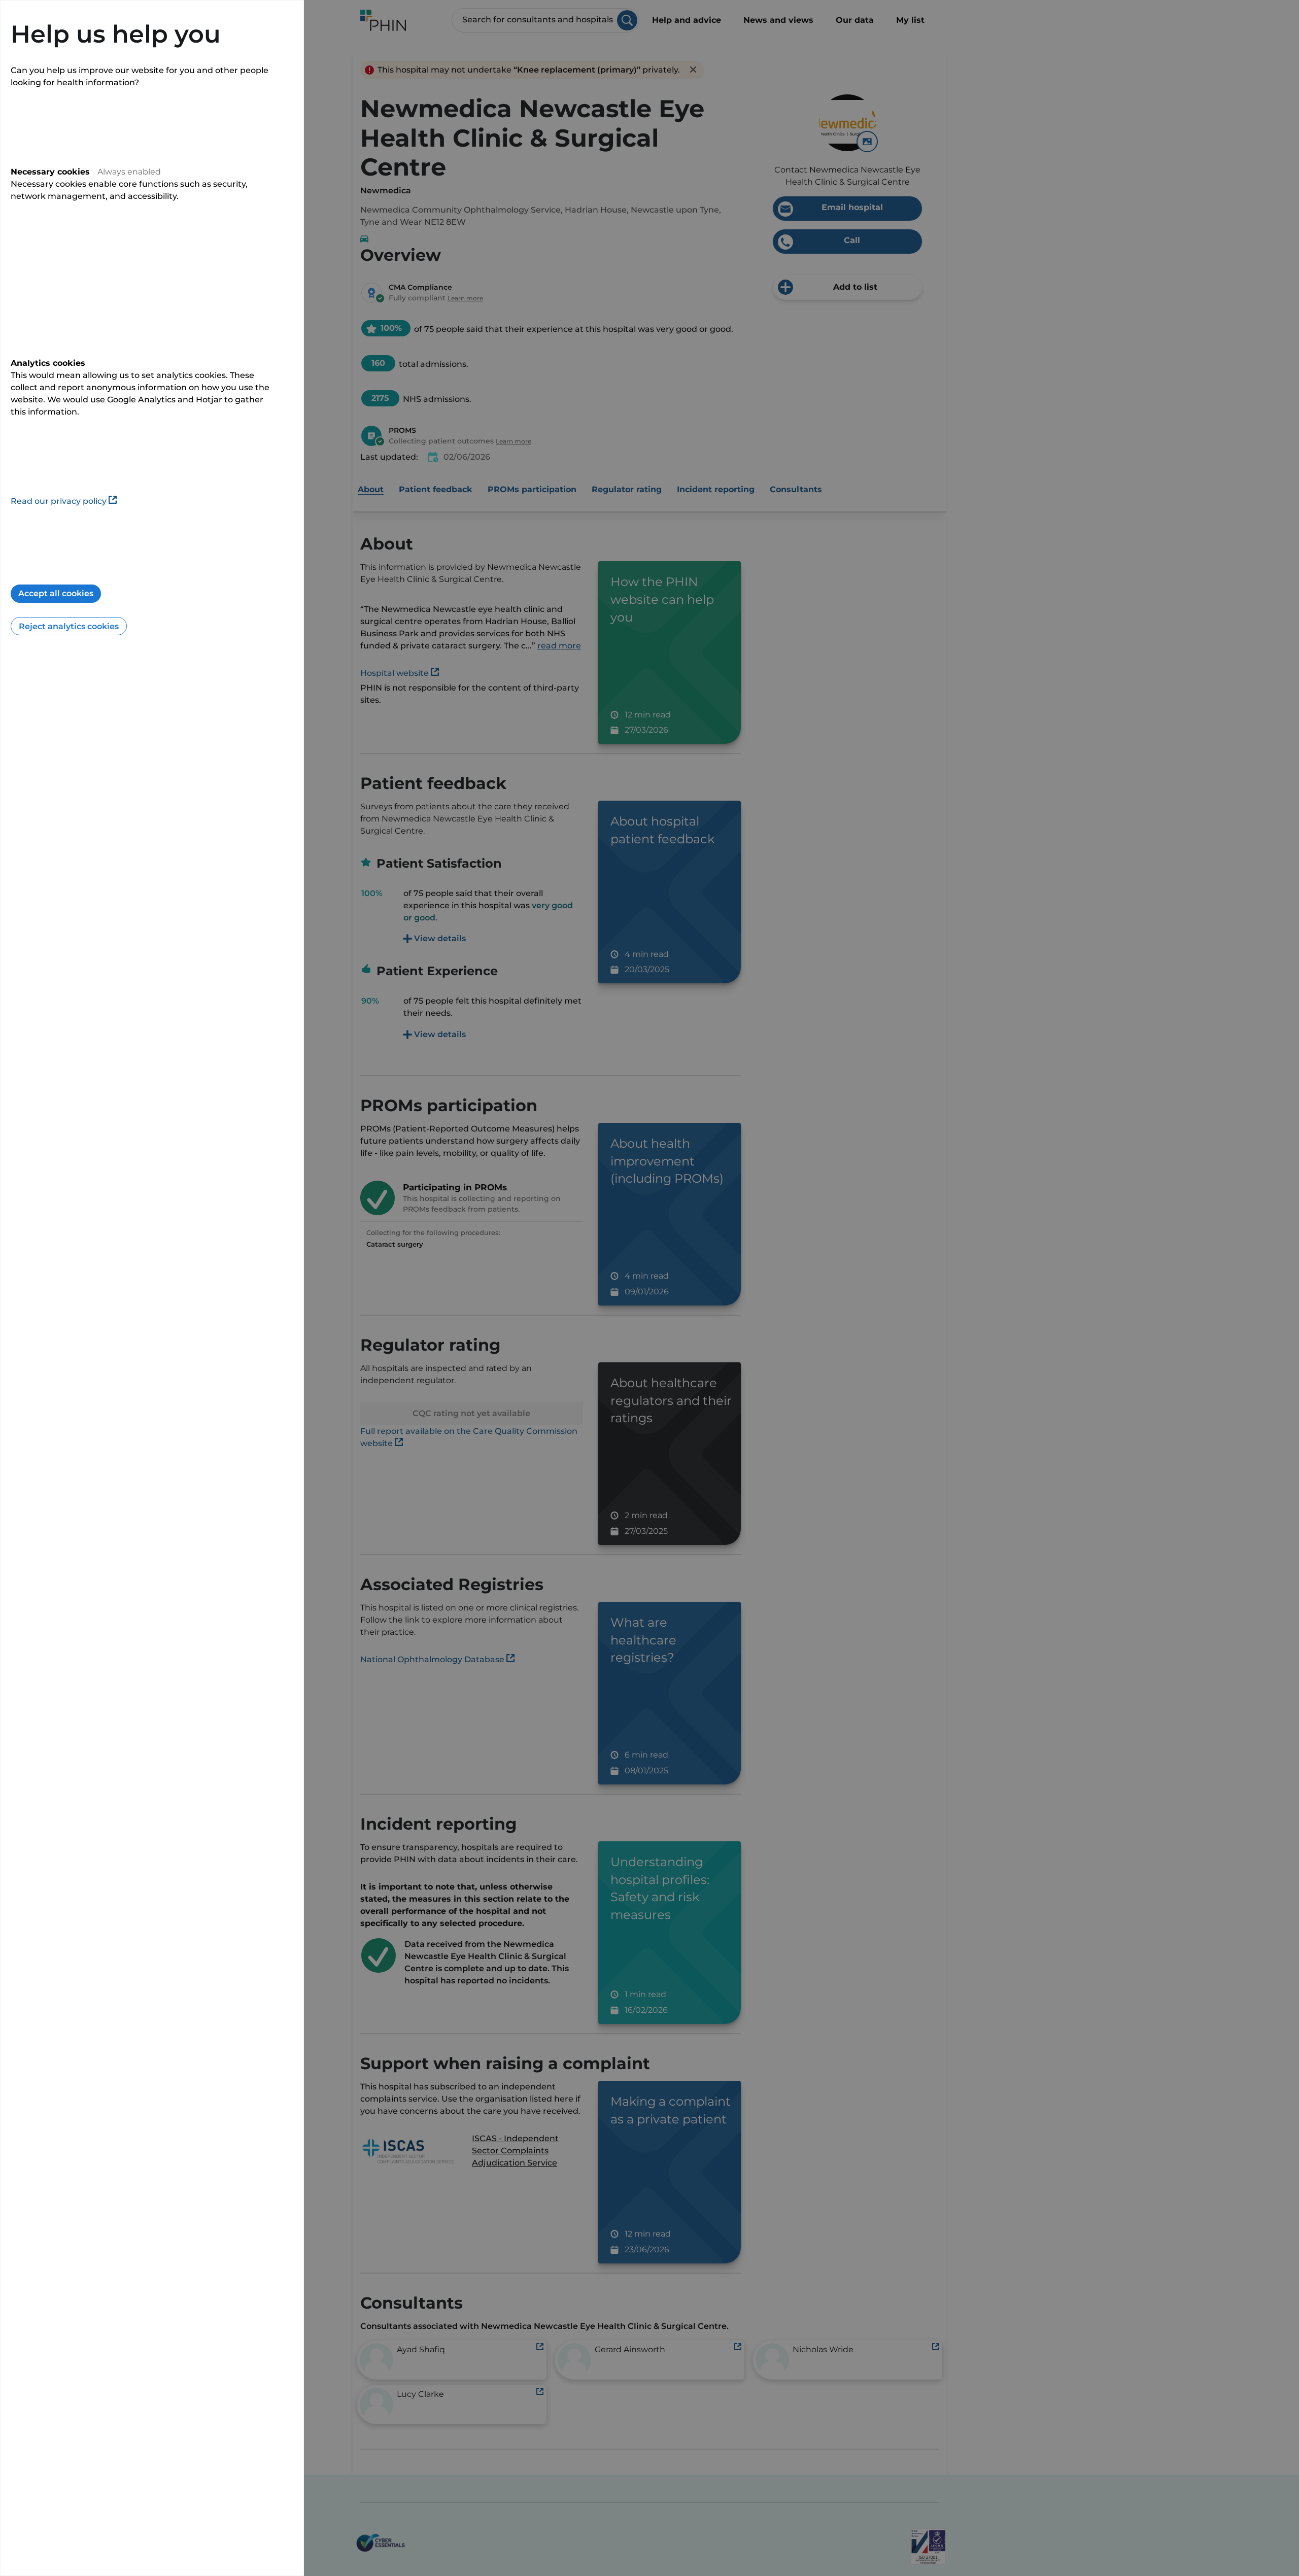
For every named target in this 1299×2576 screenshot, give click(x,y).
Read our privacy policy (59, 501)
